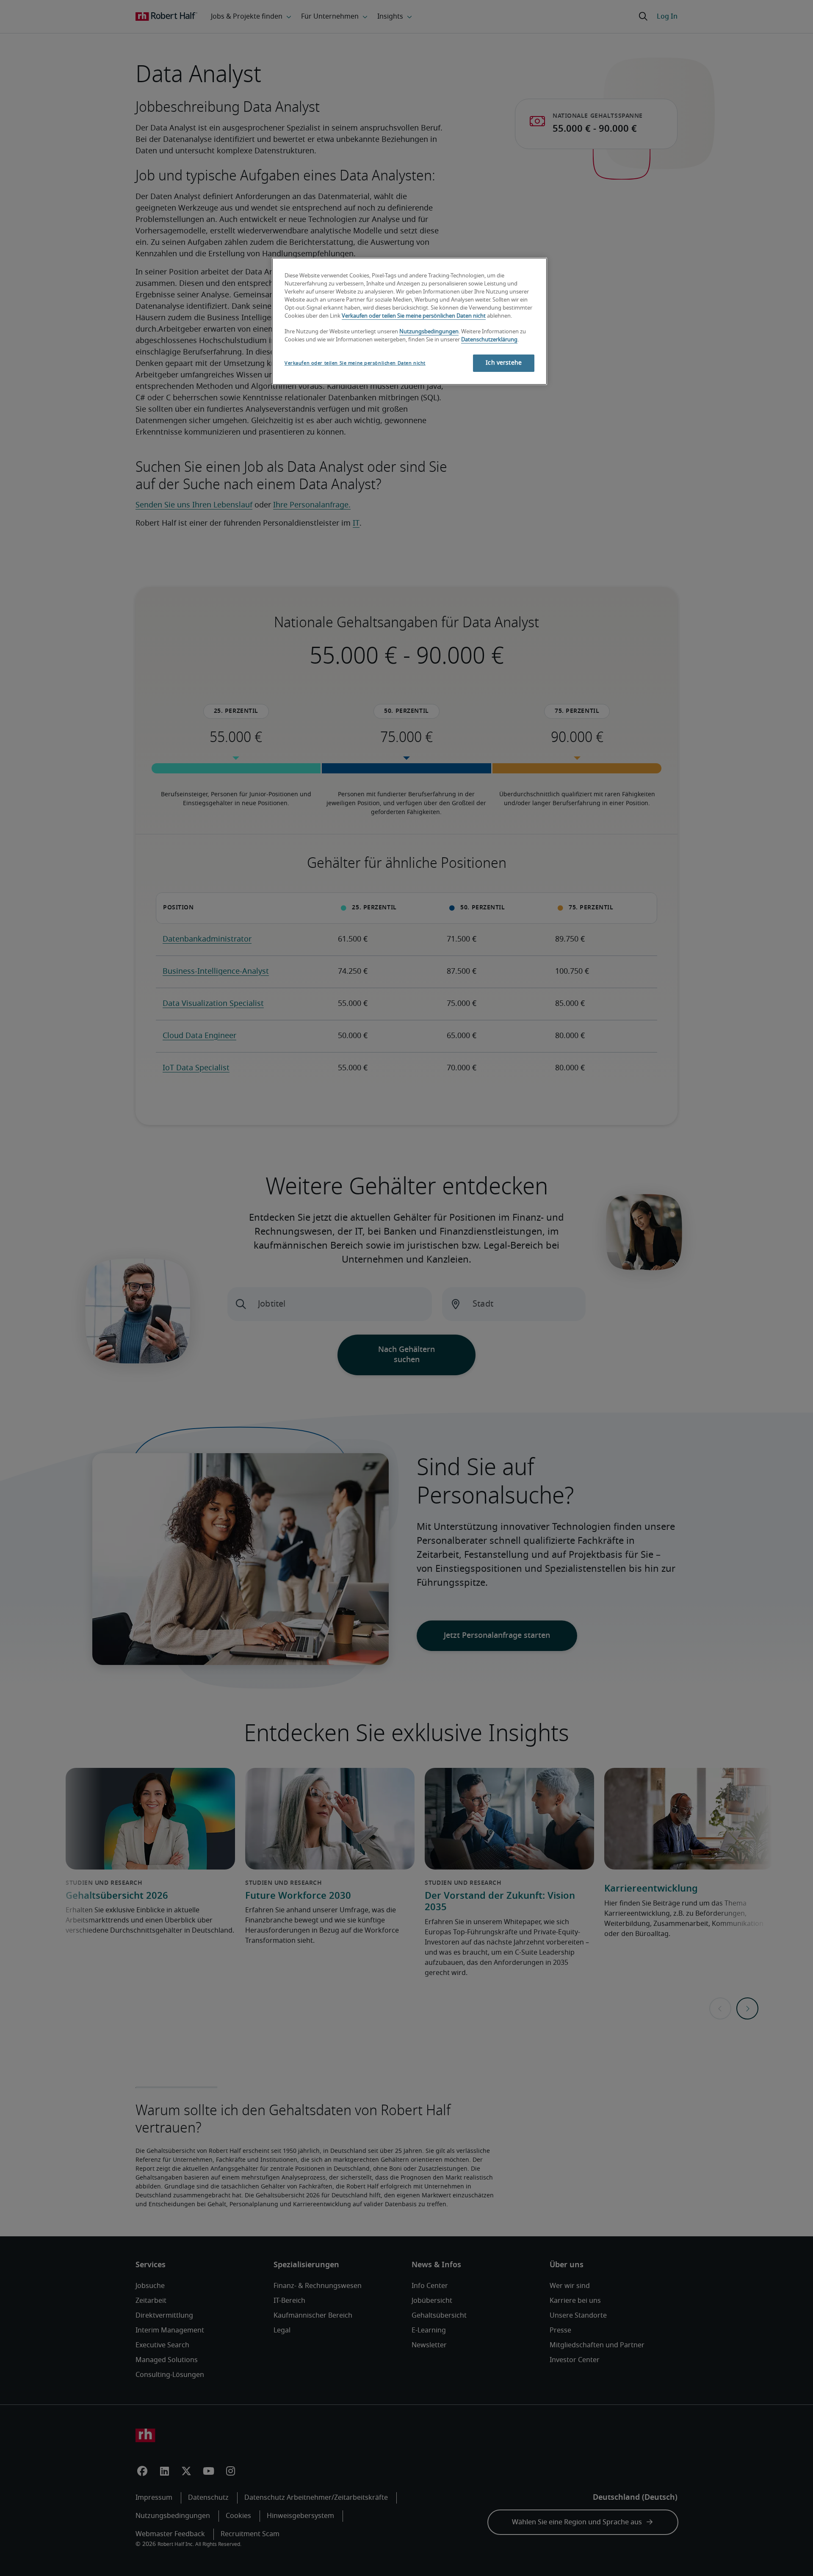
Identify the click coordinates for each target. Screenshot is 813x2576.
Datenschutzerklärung (489, 340)
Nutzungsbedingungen (429, 332)
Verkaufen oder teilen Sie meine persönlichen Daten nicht (414, 316)
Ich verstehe (504, 363)
